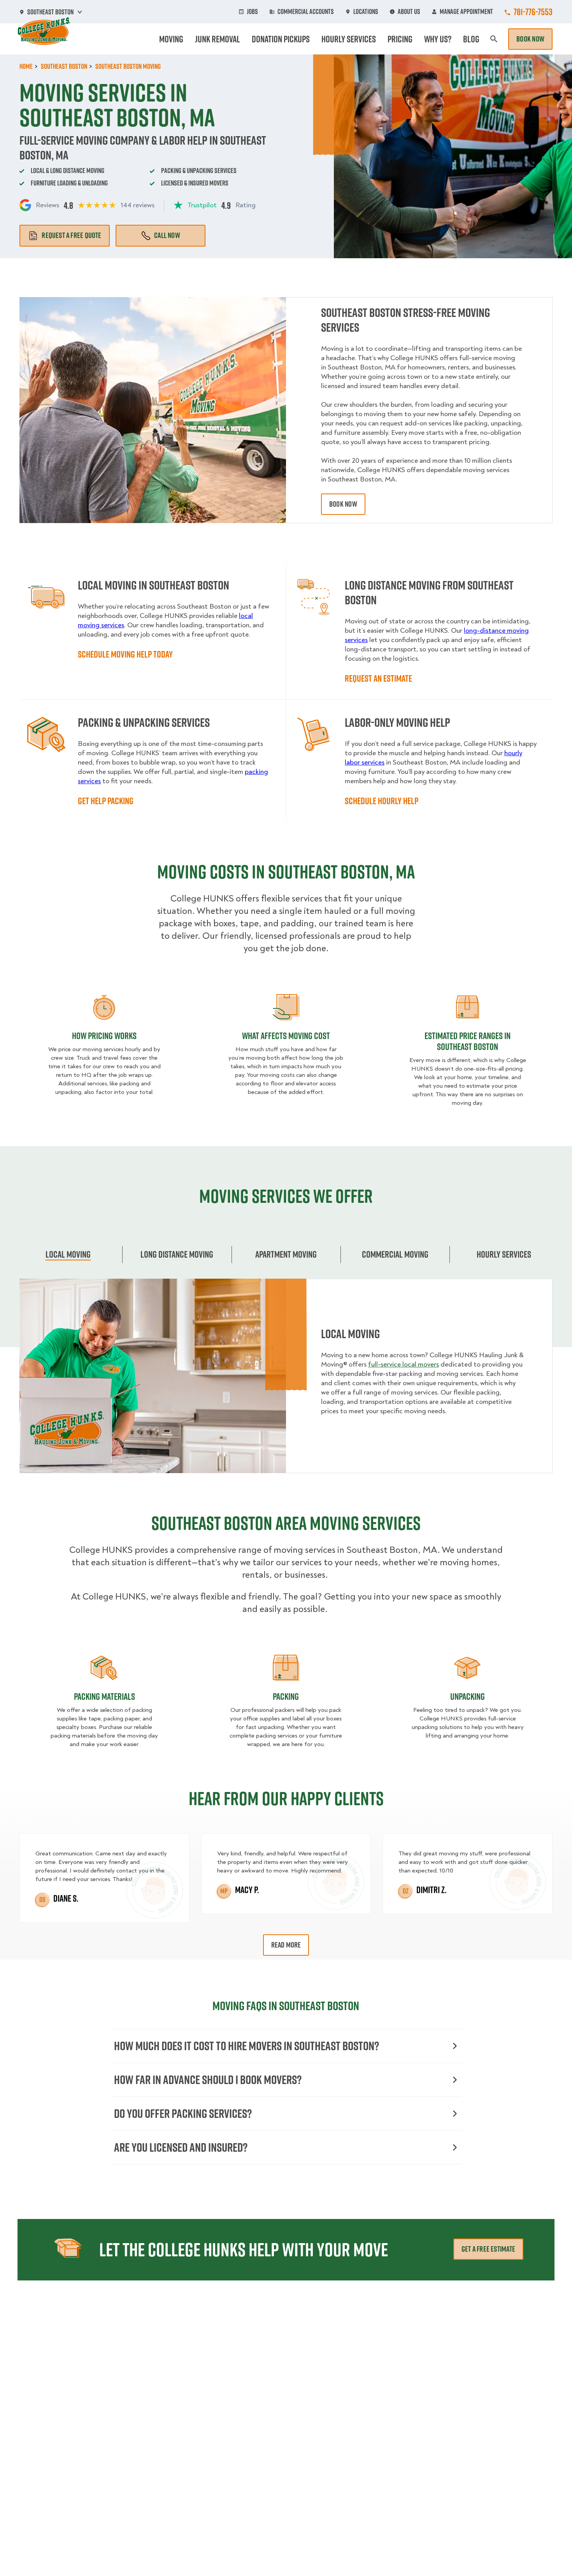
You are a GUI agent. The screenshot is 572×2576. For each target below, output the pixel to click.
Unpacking (468, 1696)
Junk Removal (218, 39)
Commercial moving (395, 1254)
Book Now (530, 39)
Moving (171, 39)
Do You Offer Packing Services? (183, 2113)
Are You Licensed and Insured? (181, 2147)
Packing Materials (104, 1696)
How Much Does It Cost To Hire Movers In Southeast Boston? (247, 2046)
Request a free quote (71, 235)
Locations (366, 12)
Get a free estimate (488, 2249)
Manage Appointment (466, 12)
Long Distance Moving (177, 1254)
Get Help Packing (106, 801)
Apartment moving (286, 1254)
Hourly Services (349, 39)
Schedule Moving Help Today (125, 654)
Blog (471, 39)
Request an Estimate (378, 678)
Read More (286, 1945)
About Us (409, 12)
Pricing (400, 39)
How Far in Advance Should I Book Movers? (208, 2080)
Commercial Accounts (306, 12)
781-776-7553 (533, 12)
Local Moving (68, 1254)
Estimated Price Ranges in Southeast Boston (468, 1041)
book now (343, 504)
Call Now (167, 235)
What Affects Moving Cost (286, 1036)
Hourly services (504, 1254)
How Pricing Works (104, 1036)
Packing (286, 1696)
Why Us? (438, 39)
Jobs (252, 12)
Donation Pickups (281, 39)
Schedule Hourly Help (382, 801)
